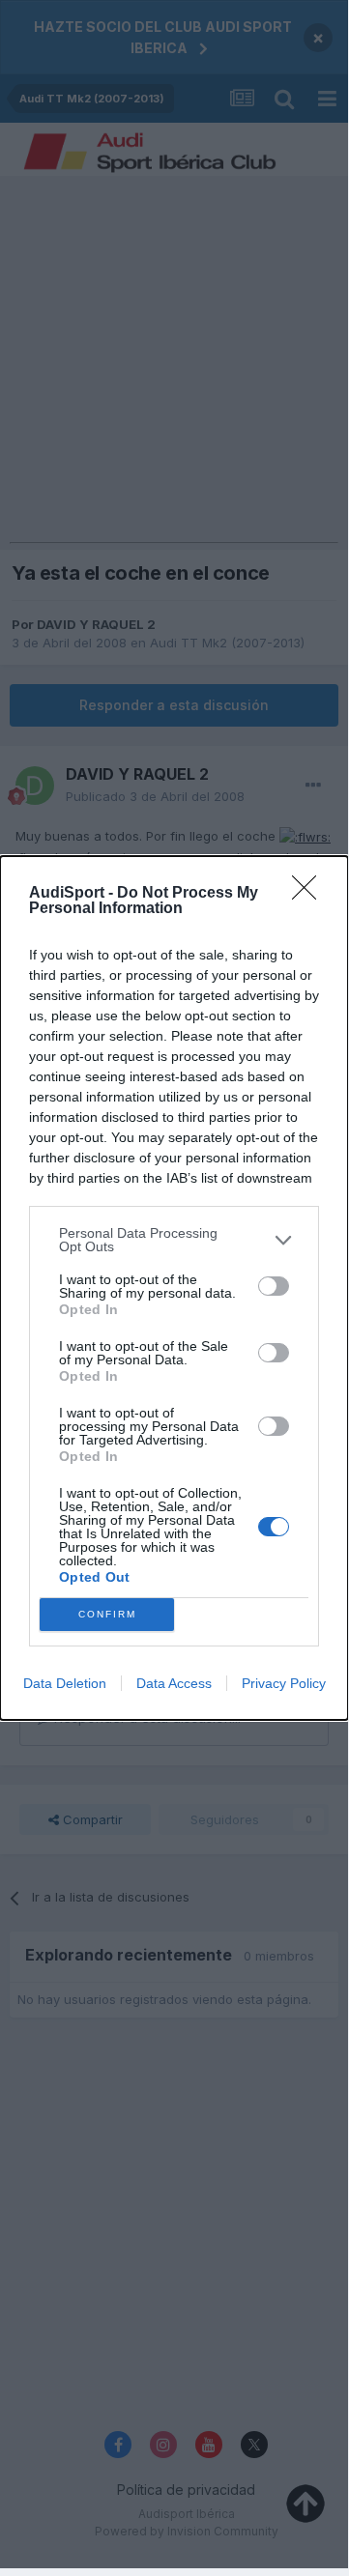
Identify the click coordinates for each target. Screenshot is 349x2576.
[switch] (274, 1286)
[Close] (310, 894)
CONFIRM (107, 1614)
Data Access (174, 1683)
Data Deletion (65, 1683)
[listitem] (174, 1240)
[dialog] (174, 1288)
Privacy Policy (284, 1683)
